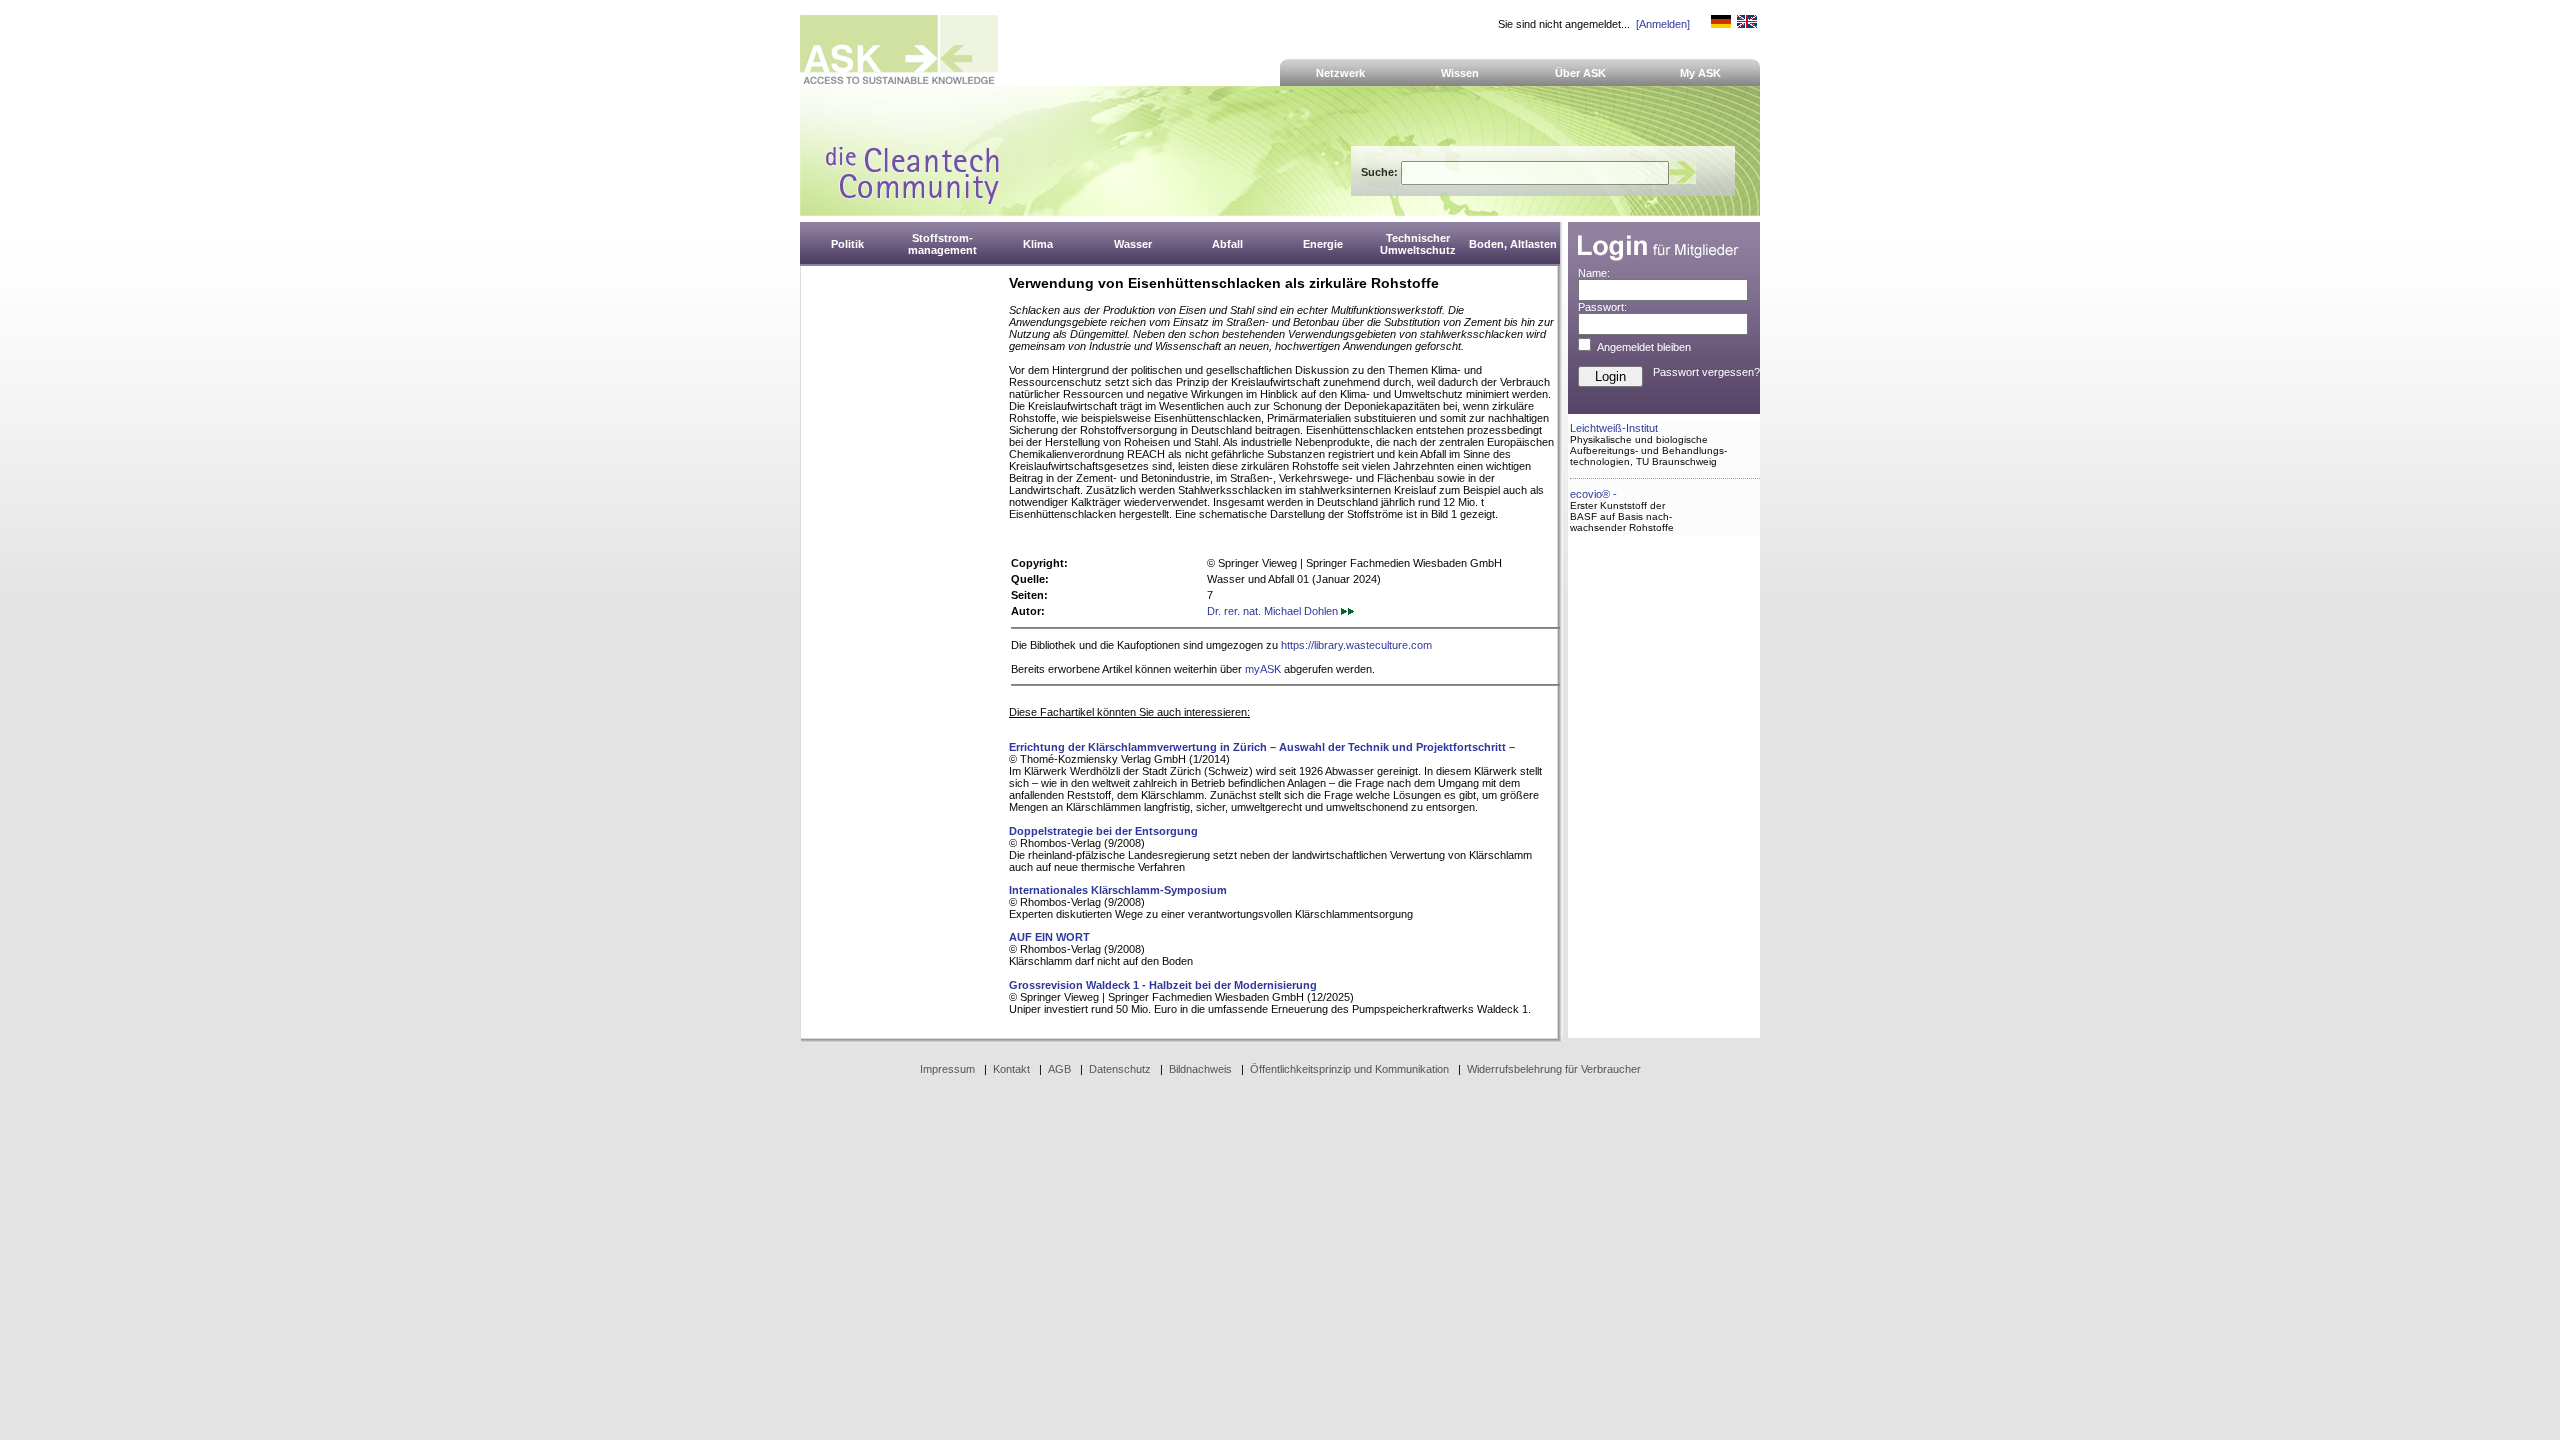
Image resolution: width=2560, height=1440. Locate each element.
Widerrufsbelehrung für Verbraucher (1554, 1069)
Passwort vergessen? (1706, 372)
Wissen (1460, 73)
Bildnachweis (1200, 1069)
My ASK (1700, 73)
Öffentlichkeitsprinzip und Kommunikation (1349, 1069)
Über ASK (1580, 73)
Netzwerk (1340, 73)
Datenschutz (1120, 1069)
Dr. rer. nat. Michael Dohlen (1274, 611)
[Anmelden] (1663, 24)
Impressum (947, 1069)
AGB (1059, 1069)
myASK (1263, 669)
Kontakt (1011, 1069)
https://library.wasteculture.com (1356, 645)
